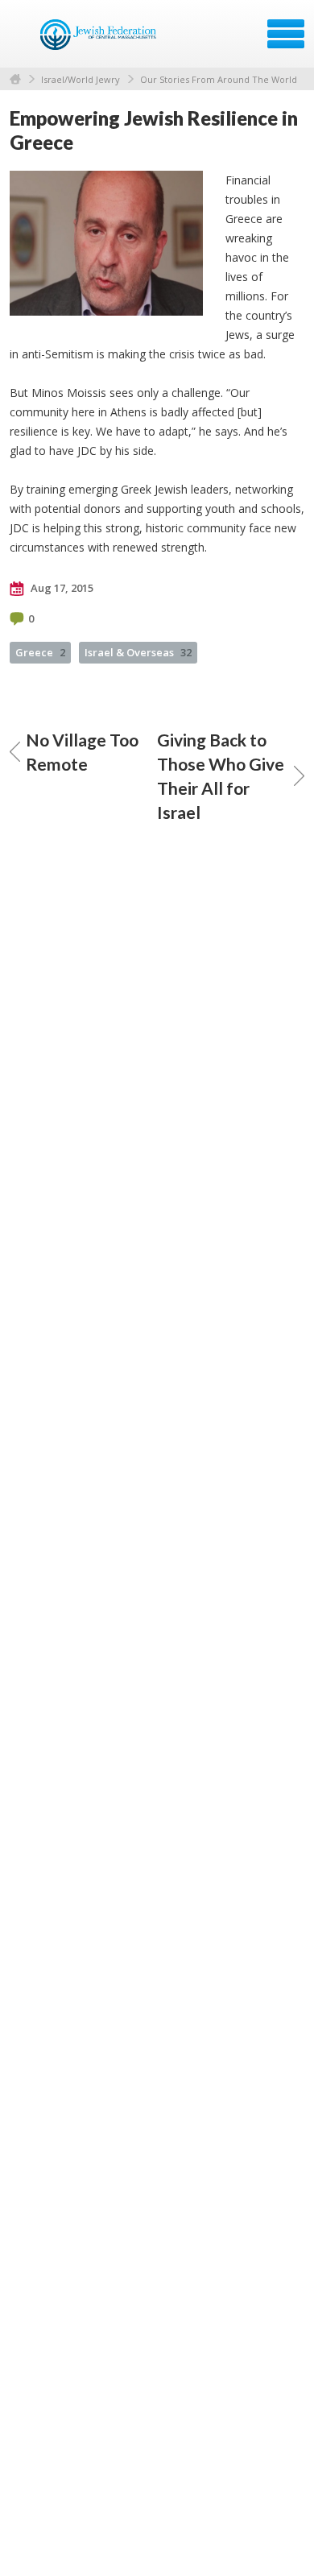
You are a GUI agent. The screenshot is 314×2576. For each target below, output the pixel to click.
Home (15, 79)
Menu (286, 34)
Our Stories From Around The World (219, 79)
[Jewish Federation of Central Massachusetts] (100, 39)
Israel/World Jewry (81, 79)
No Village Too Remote (82, 752)
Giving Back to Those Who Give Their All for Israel (221, 776)
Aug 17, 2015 (61, 588)
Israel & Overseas (138, 652)
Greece (40, 652)
